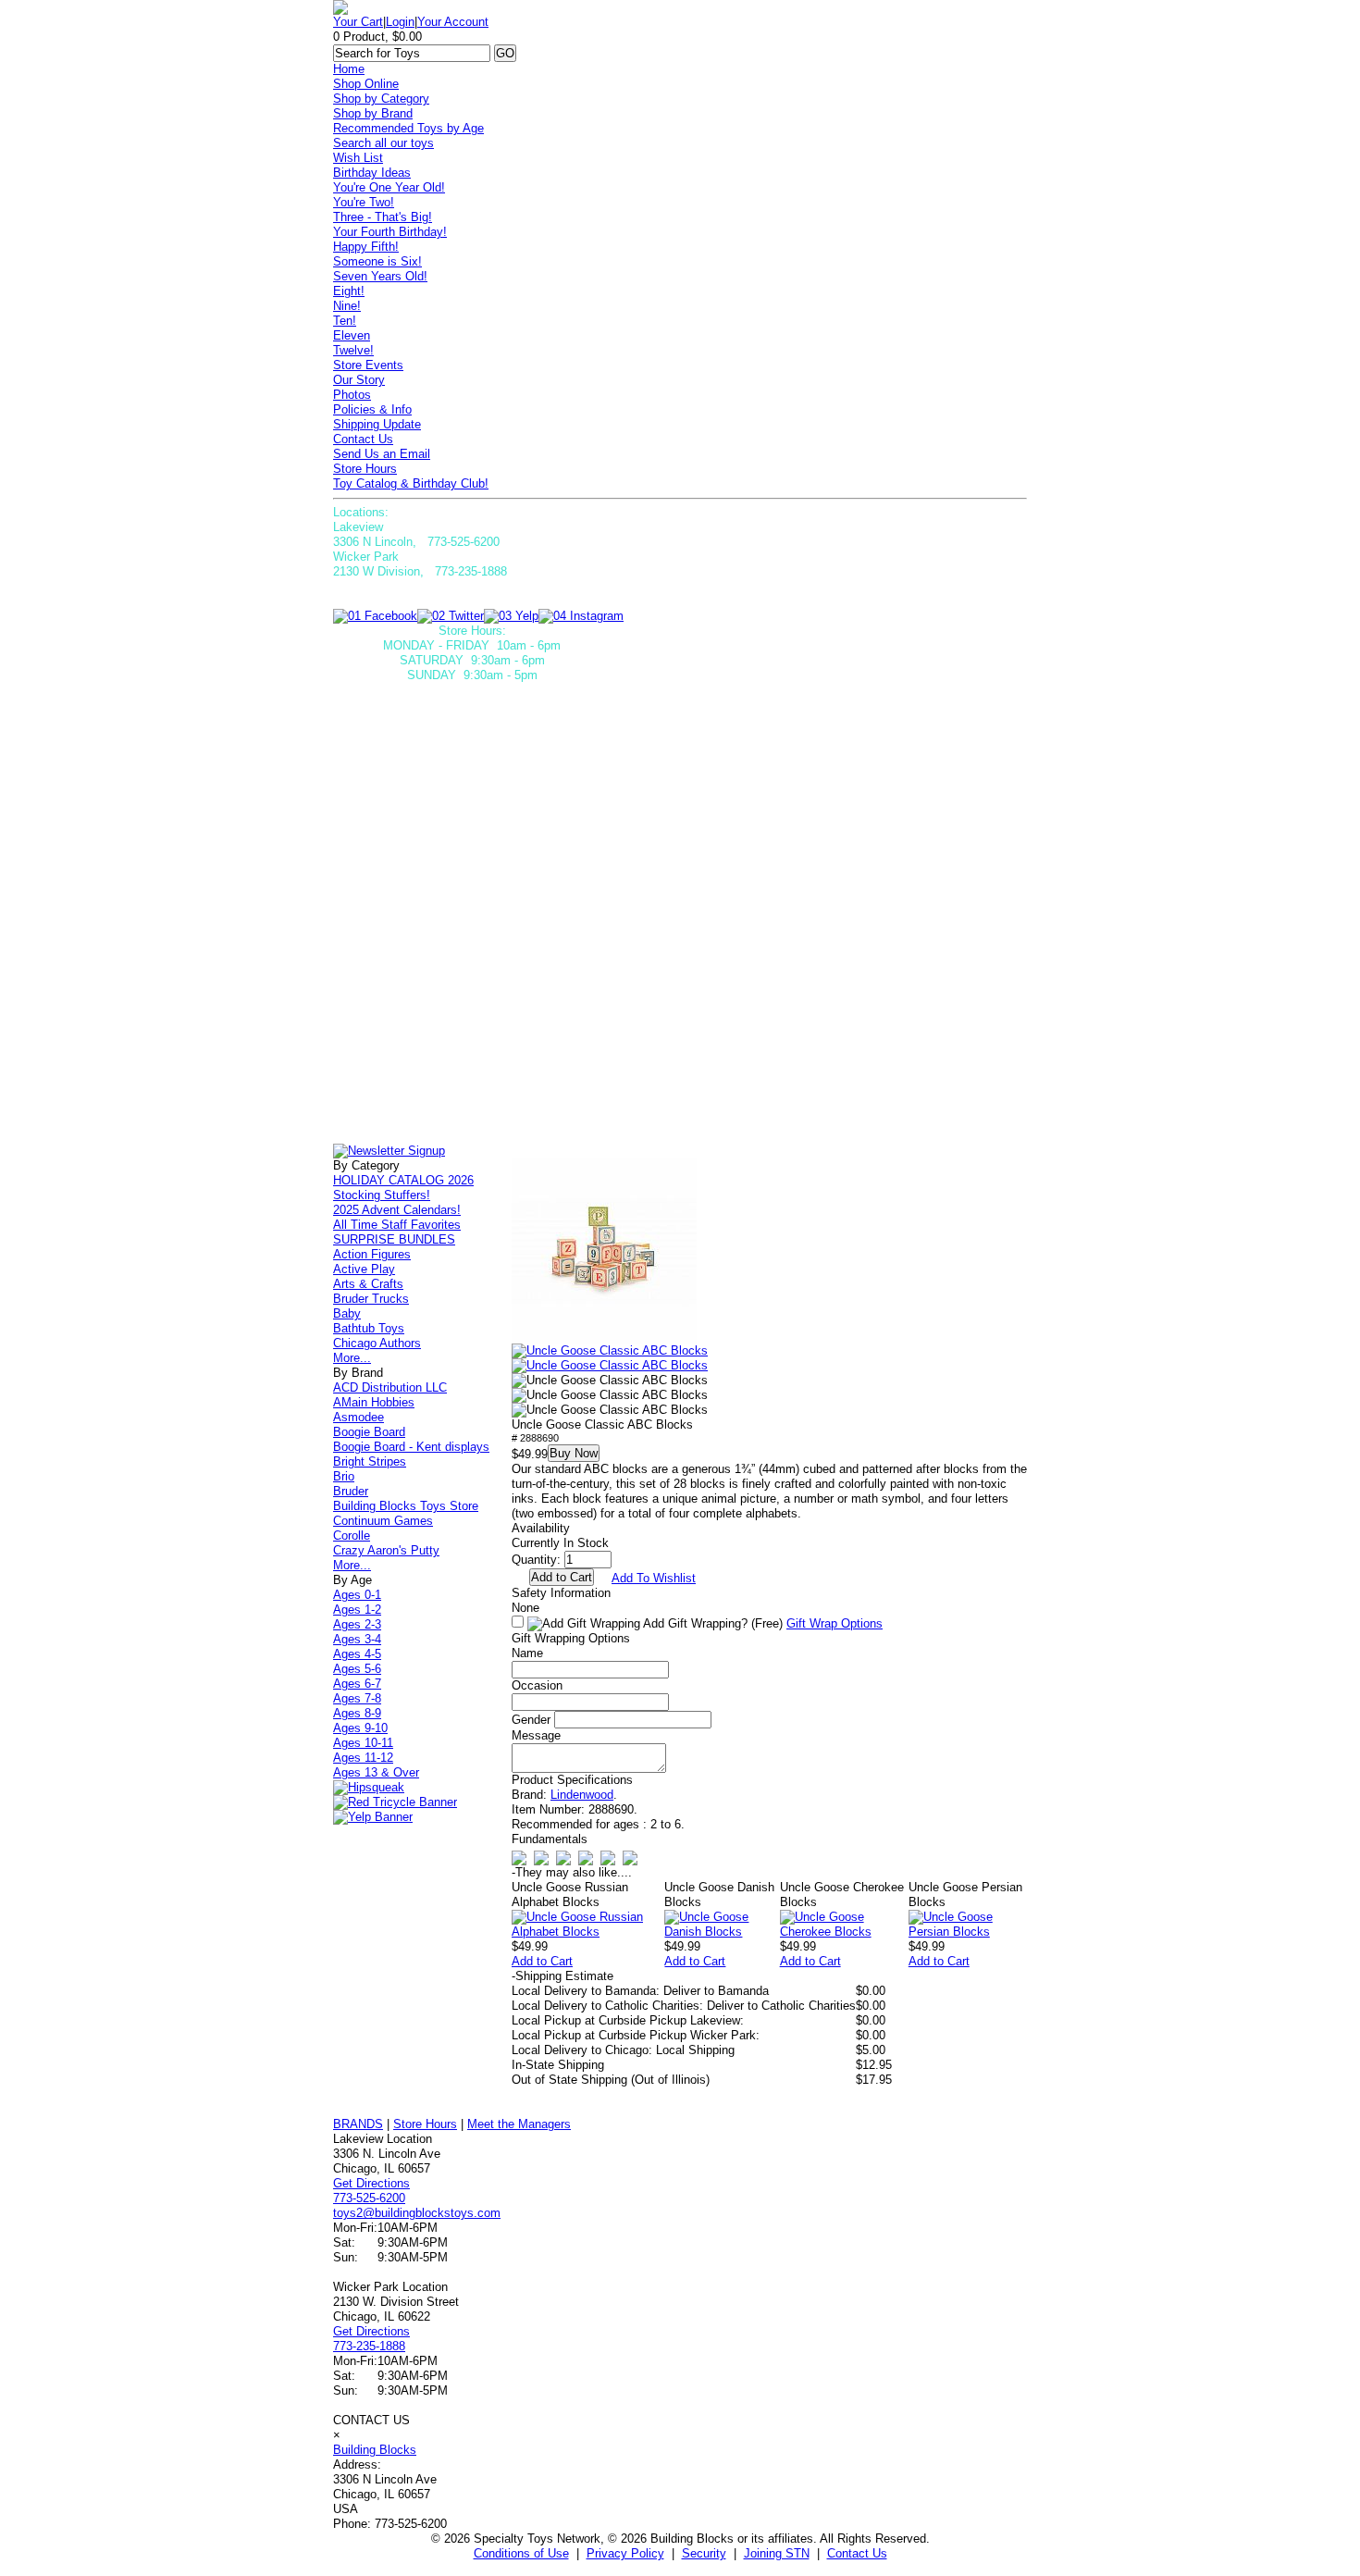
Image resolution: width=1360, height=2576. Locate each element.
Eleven (352, 335)
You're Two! (364, 202)
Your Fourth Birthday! (390, 232)
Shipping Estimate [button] (563, 1976)
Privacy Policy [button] (625, 2553)
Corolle (352, 1536)
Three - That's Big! (383, 217)
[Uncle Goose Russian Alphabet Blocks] (588, 1932)
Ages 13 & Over (376, 1772)
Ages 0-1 (357, 1595)
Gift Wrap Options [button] (835, 1623)
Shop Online (366, 84)
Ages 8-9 (357, 1713)
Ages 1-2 (357, 1610)
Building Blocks (375, 2450)
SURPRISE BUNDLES (394, 1239)
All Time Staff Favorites (397, 1225)
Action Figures (372, 1254)
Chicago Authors (377, 1343)
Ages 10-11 (363, 1743)
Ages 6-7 (357, 1684)
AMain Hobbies (374, 1402)
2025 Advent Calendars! (397, 1210)
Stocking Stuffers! (382, 1195)
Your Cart (358, 22)
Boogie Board (369, 1432)
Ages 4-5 (357, 1654)
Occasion (537, 1685)
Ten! (345, 321)
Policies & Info (372, 409)
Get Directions (371, 2183)
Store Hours (365, 469)
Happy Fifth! (366, 247)
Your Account (453, 22)
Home (349, 69)
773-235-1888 (369, 2346)
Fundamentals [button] (550, 1839)
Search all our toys (383, 143)
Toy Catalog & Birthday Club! (411, 483)
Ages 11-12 (363, 1758)
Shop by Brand (373, 113)
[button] (604, 1251)
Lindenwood (582, 1795)
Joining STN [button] (777, 2553)
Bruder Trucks (371, 1299)
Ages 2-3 (357, 1624)
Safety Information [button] (561, 1593)
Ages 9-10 (360, 1728)
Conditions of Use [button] (521, 2553)
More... (352, 1358)
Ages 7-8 (357, 1698)
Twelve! (353, 350)
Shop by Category (381, 99)
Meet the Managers (519, 2124)
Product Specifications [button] (572, 1780)
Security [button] (704, 2553)
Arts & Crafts (368, 1284)
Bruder (351, 1491)
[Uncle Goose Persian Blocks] (968, 1932)
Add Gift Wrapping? (711, 1623)
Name (527, 1653)
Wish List (358, 158)
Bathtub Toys (369, 1328)
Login (400, 22)
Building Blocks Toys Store (406, 1506)
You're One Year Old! (389, 187)
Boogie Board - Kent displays (411, 1447)
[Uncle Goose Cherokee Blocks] (844, 1932)
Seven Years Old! (380, 276)
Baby (347, 1313)
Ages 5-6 (357, 1669)
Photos (352, 395)
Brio (344, 1476)
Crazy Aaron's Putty (386, 1550)
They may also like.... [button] (572, 1872)
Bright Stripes (370, 1461)
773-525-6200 (369, 2198)
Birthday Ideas (372, 173)
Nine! (347, 306)
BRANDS (358, 2124)
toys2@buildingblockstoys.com (417, 2213)
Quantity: (536, 1560)
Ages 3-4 (357, 1639)
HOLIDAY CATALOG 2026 (403, 1180)
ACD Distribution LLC (390, 1387)
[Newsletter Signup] (389, 1151)
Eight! (349, 291)
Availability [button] (541, 1528)
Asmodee (359, 1417)
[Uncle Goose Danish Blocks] (722, 1932)
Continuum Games (383, 1521)
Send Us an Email (382, 454)
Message (536, 1735)
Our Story (359, 380)
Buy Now (574, 1453)
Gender (531, 1720)
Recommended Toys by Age (408, 128)
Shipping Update (377, 424)
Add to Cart (542, 1961)
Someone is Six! (377, 261)
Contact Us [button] (857, 2553)
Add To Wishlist (654, 1578)
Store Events (368, 365)
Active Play (364, 1269)
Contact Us (363, 439)
